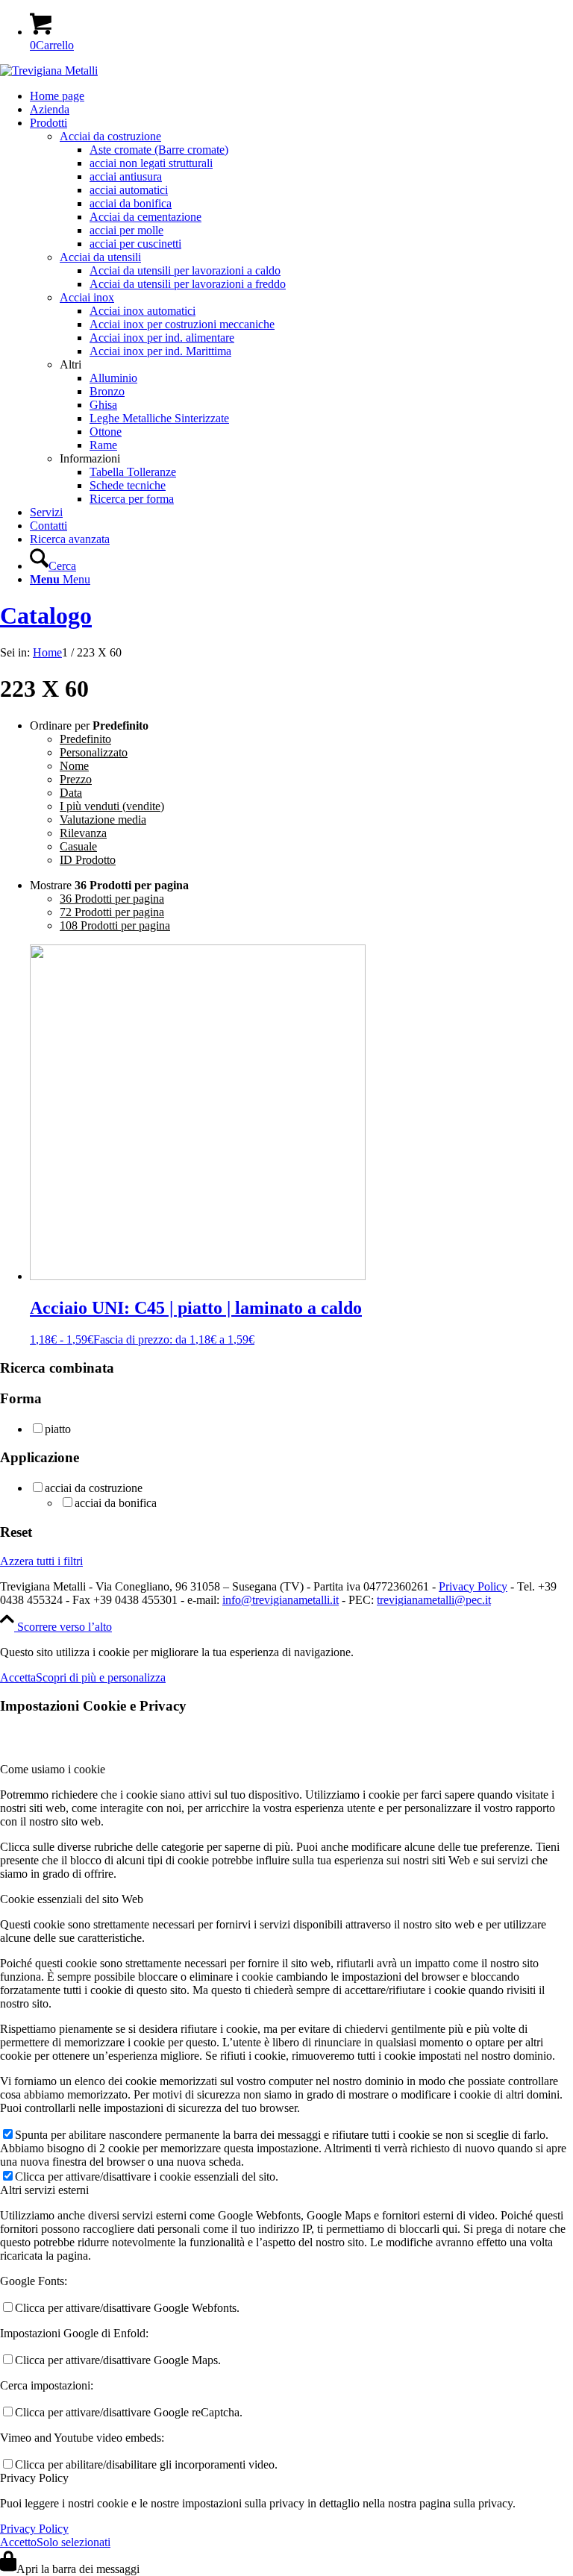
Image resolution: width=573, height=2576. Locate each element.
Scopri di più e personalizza (101, 1677)
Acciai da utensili (100, 257)
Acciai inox (87, 297)
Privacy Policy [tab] (34, 2478)
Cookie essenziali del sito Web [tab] (72, 1899)
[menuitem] (301, 96)
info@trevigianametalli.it (281, 1600)
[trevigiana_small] (49, 70)
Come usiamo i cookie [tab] (53, 1769)
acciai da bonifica (116, 1503)
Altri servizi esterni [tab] (44, 2190)
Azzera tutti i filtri (41, 1561)
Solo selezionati (73, 2542)
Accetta (18, 1677)
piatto (58, 1429)
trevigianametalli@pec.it (434, 1600)
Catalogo (46, 615)
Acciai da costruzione (110, 136)
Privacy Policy (473, 1586)
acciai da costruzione (94, 1488)
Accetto (18, 2542)
